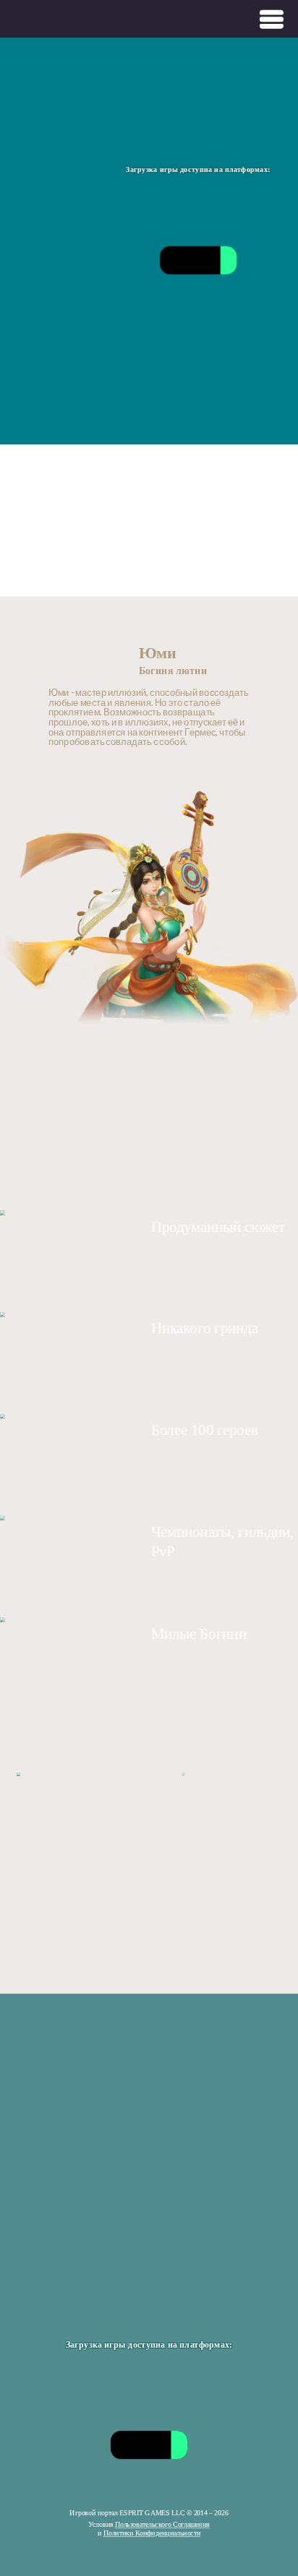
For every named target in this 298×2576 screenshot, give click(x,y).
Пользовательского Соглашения (162, 2525)
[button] (14, 1846)
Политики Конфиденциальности (152, 2533)
